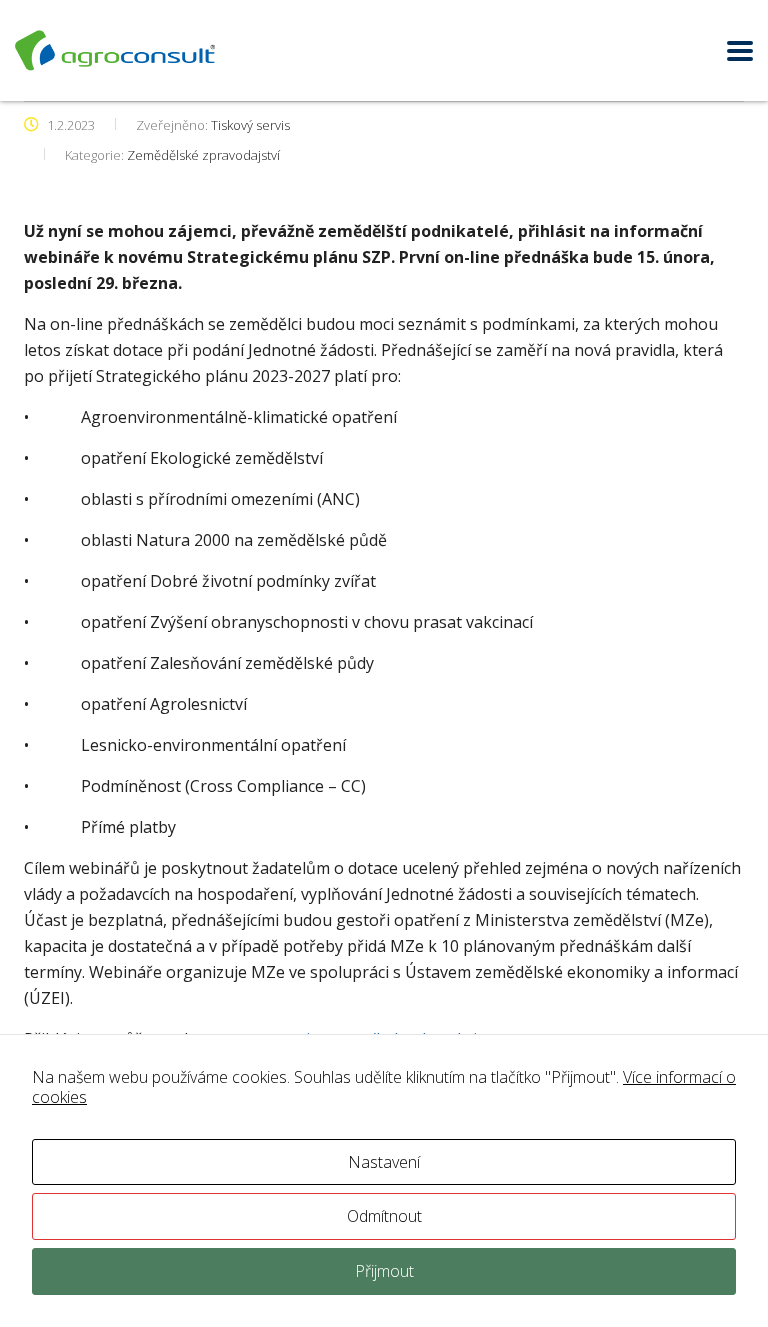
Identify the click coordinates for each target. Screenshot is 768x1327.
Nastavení (384, 1162)
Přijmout (384, 1271)
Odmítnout (384, 1216)
